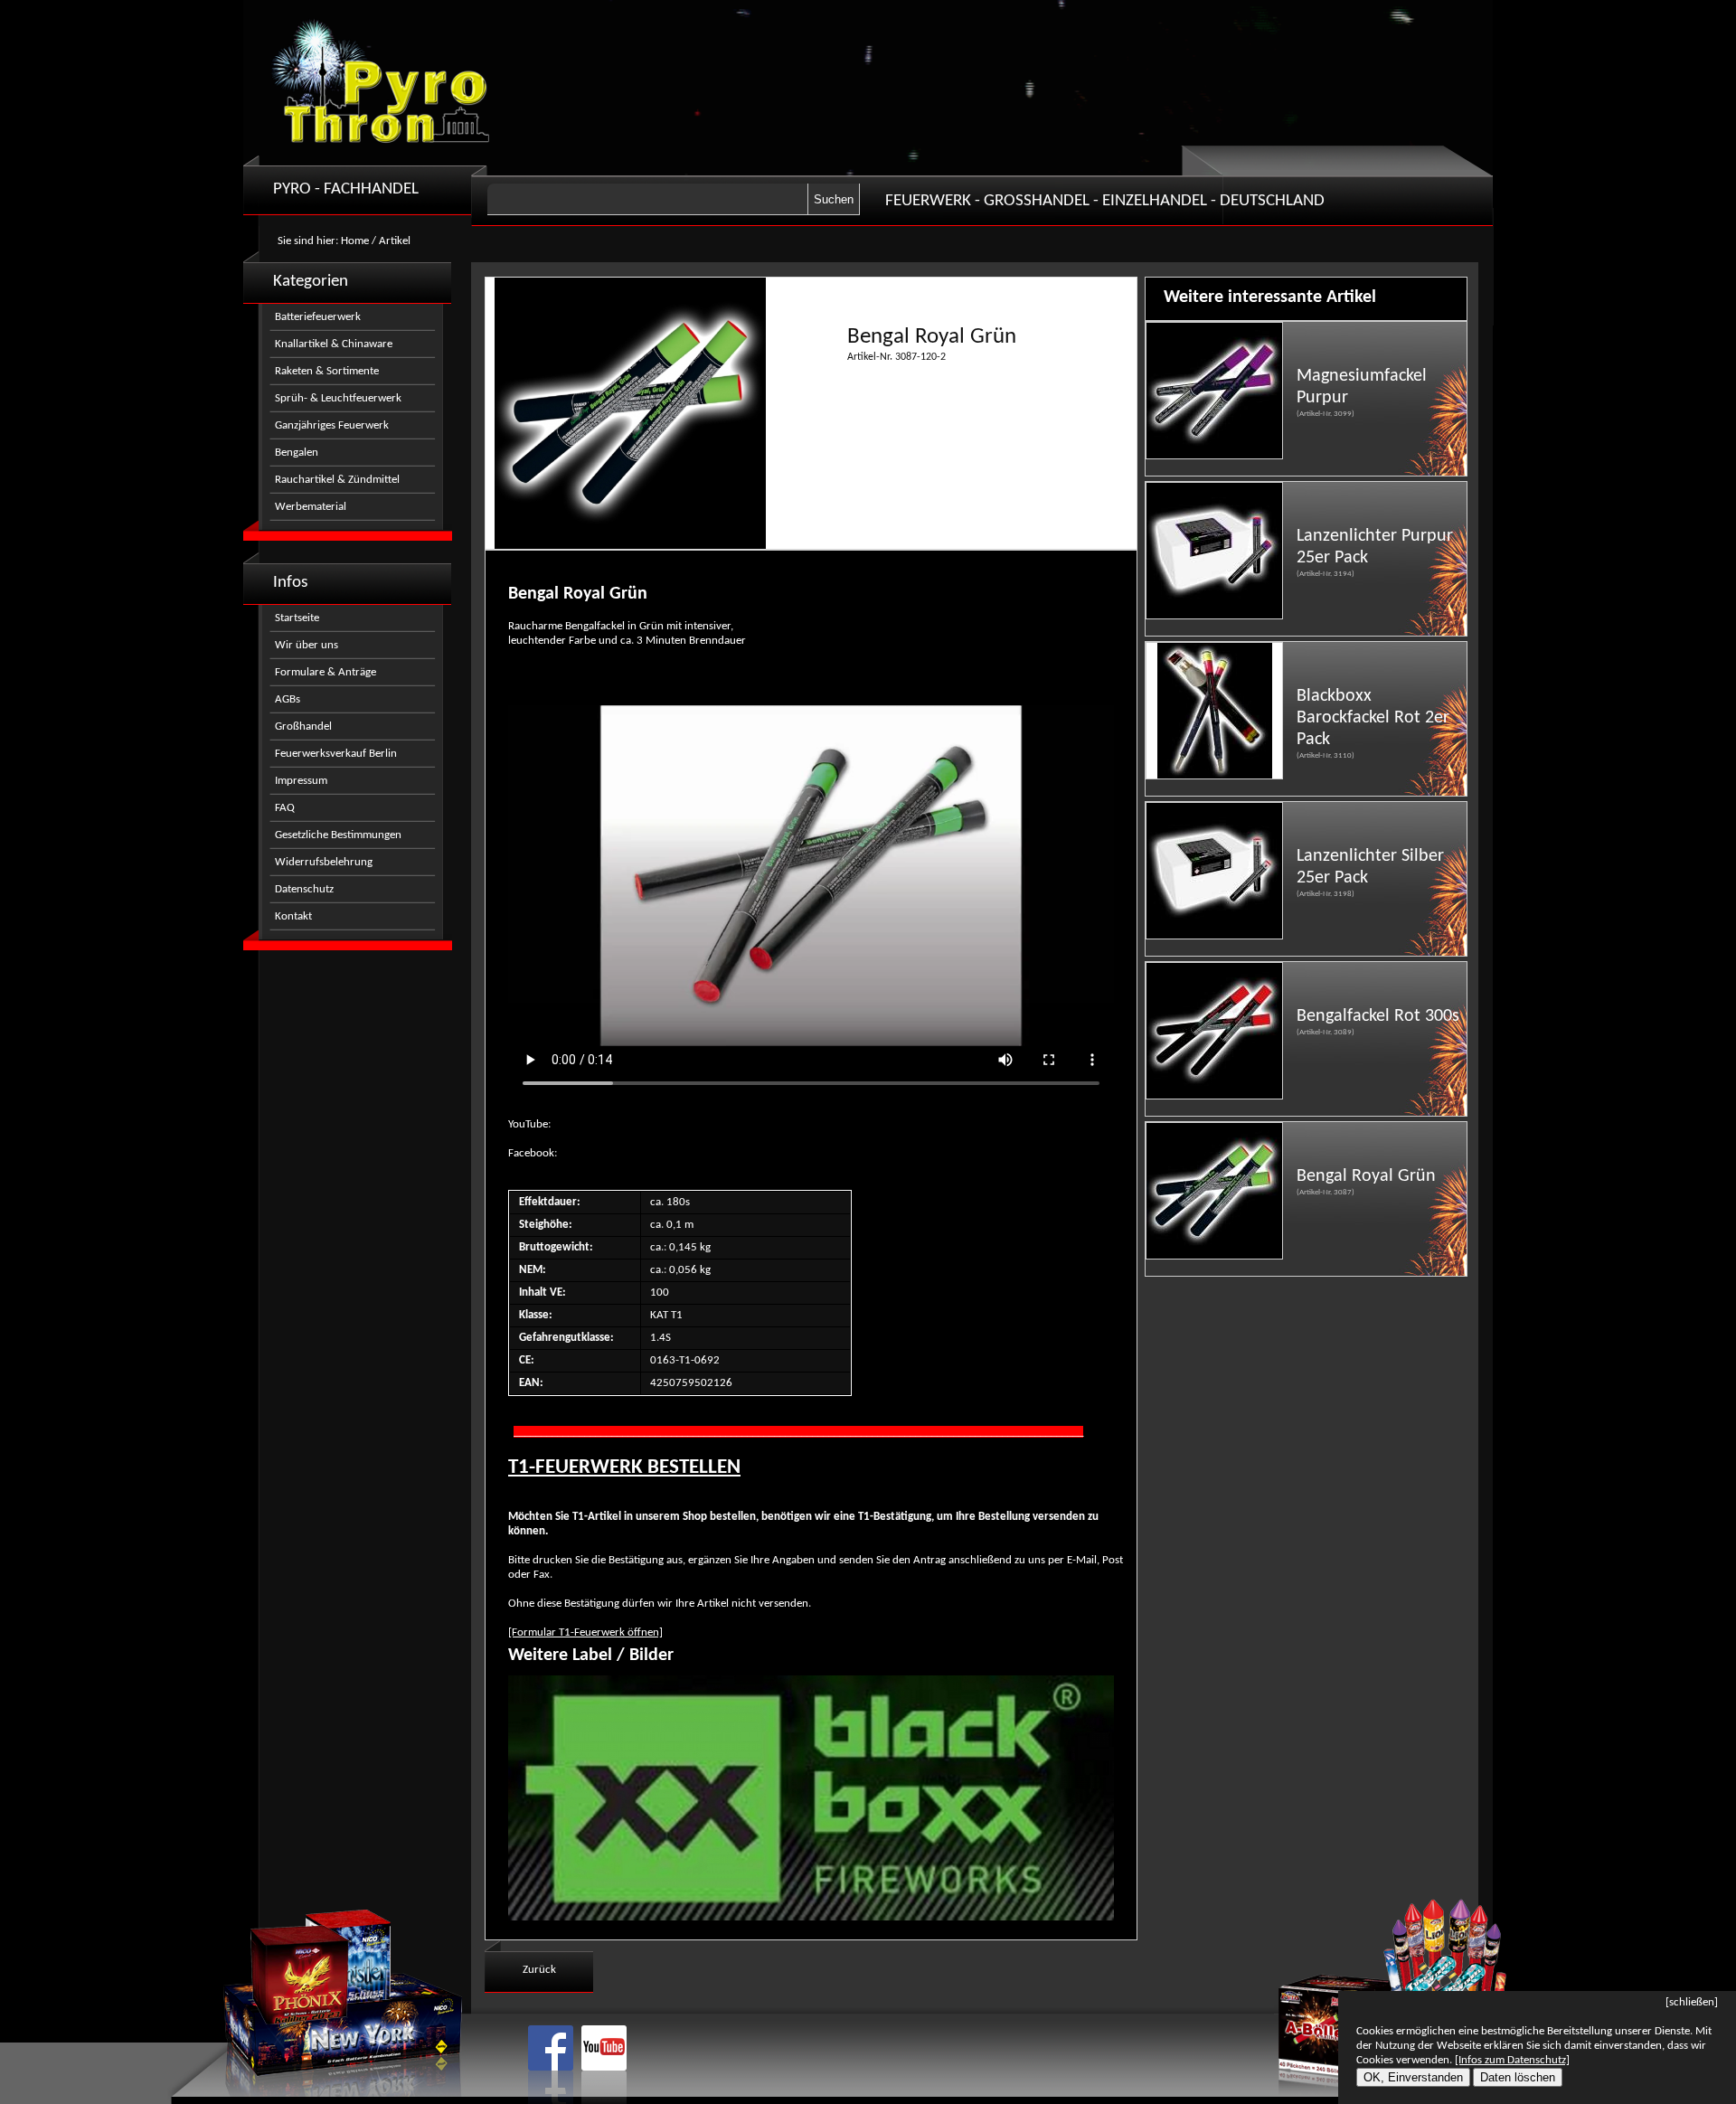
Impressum (301, 781)
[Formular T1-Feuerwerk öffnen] (585, 1632)
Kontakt (293, 916)
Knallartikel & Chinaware (334, 344)
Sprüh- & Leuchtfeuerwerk (338, 398)
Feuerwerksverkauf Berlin (336, 754)
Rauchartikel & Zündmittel (337, 480)
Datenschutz (304, 889)
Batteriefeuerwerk (318, 317)
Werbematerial (311, 507)
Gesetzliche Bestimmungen (338, 835)
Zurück (539, 1970)
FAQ (285, 808)
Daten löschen (1518, 2077)
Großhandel (303, 726)
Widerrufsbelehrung (324, 862)
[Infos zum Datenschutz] (1512, 2060)
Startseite (297, 618)
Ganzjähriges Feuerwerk (332, 425)
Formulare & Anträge (325, 672)
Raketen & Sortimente (327, 371)
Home (355, 241)
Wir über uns (307, 645)
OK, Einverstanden (1413, 2077)
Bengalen (297, 453)
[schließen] (1692, 2002)
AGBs (288, 699)
